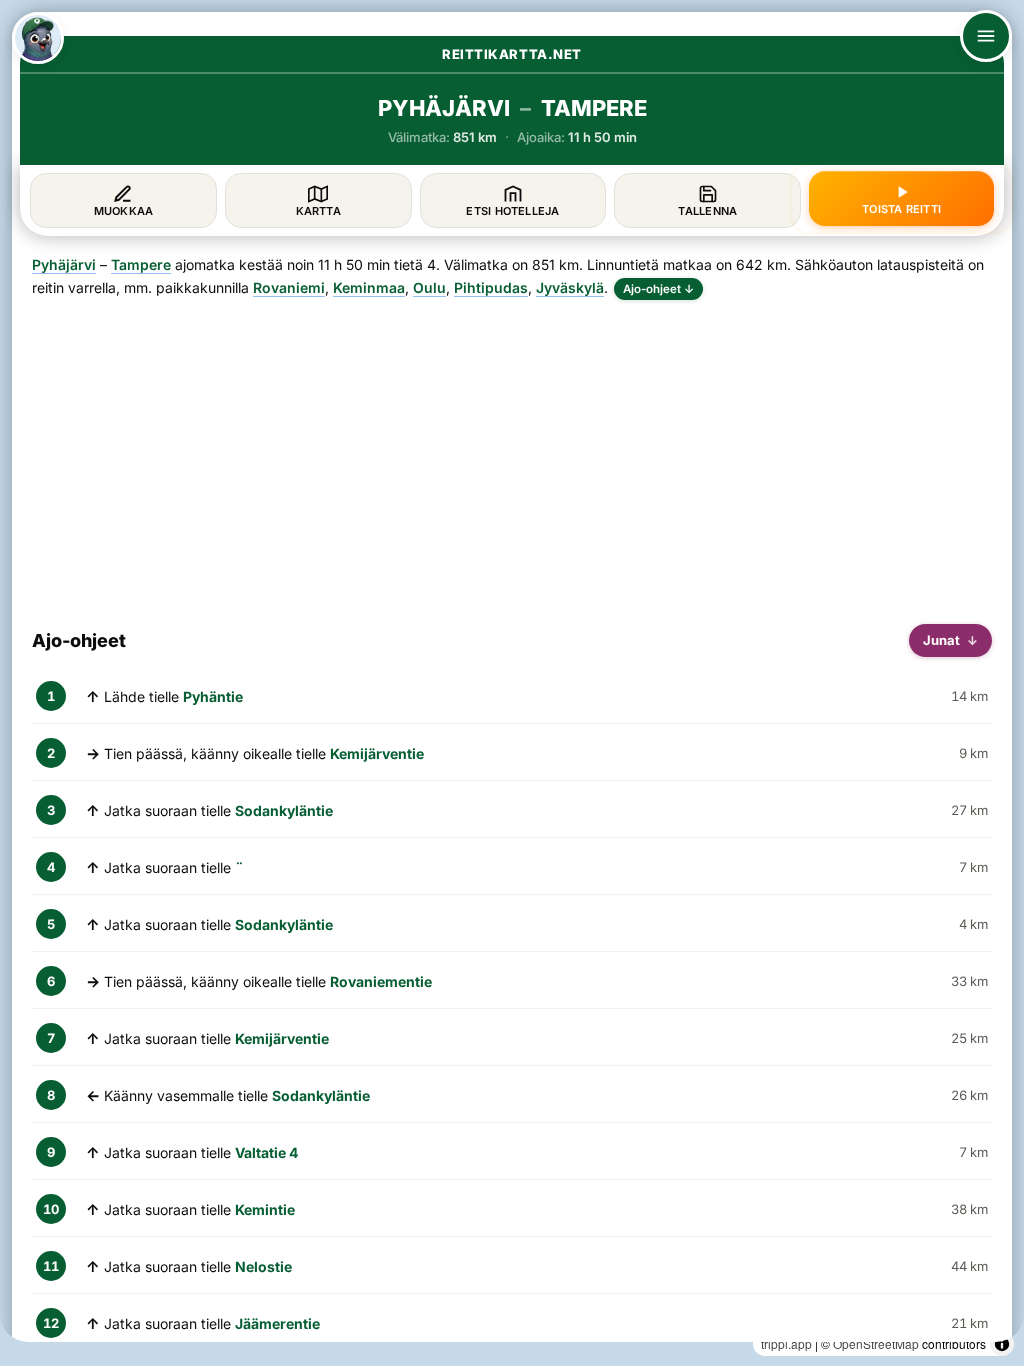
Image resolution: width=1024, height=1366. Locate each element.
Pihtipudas (491, 287)
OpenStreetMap (876, 1343)
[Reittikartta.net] (38, 38)
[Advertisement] (512, 454)
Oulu (429, 287)
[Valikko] (986, 36)
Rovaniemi (289, 287)
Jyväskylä (570, 287)
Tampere (141, 264)
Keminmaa (369, 287)
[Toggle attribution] (1002, 1344)
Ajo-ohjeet (658, 289)
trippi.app (786, 1343)
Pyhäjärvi (64, 264)
